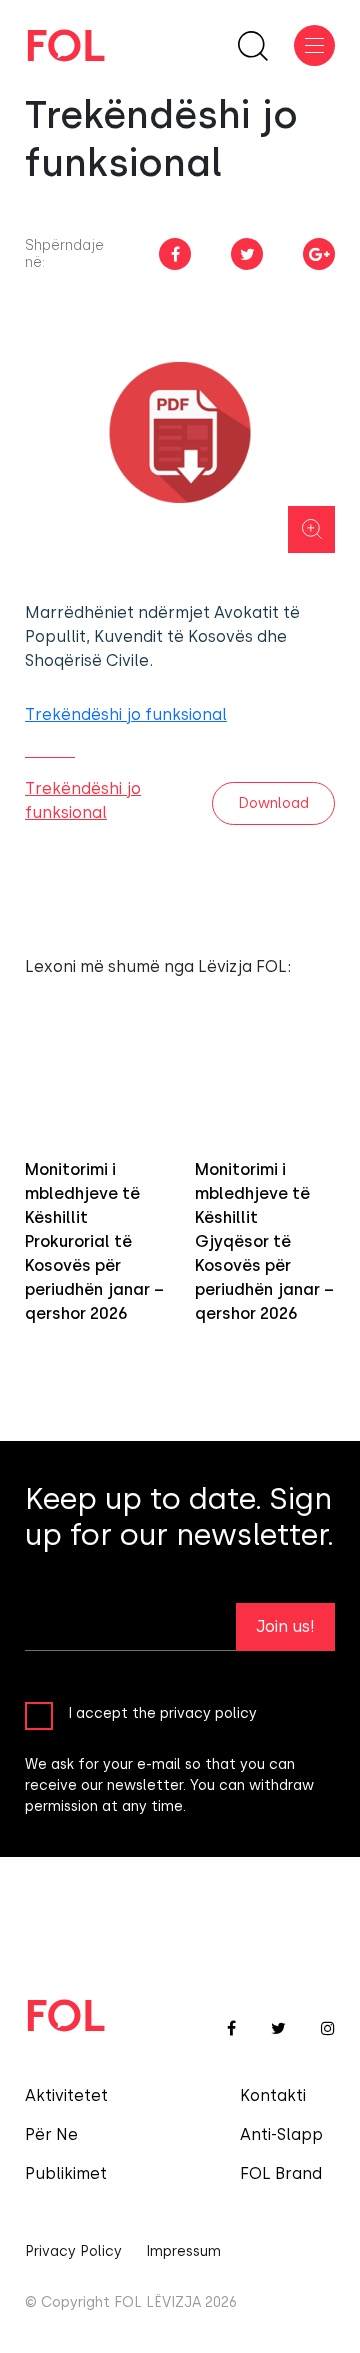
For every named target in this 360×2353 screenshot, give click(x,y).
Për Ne (51, 2134)
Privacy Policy (73, 2251)
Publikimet (66, 2173)
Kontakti (273, 2095)
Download (273, 803)
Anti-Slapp (281, 2134)
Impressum (183, 2251)
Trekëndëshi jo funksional (126, 714)
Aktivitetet (66, 2095)
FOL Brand (281, 2173)
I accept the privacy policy (162, 1713)
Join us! (285, 1626)
